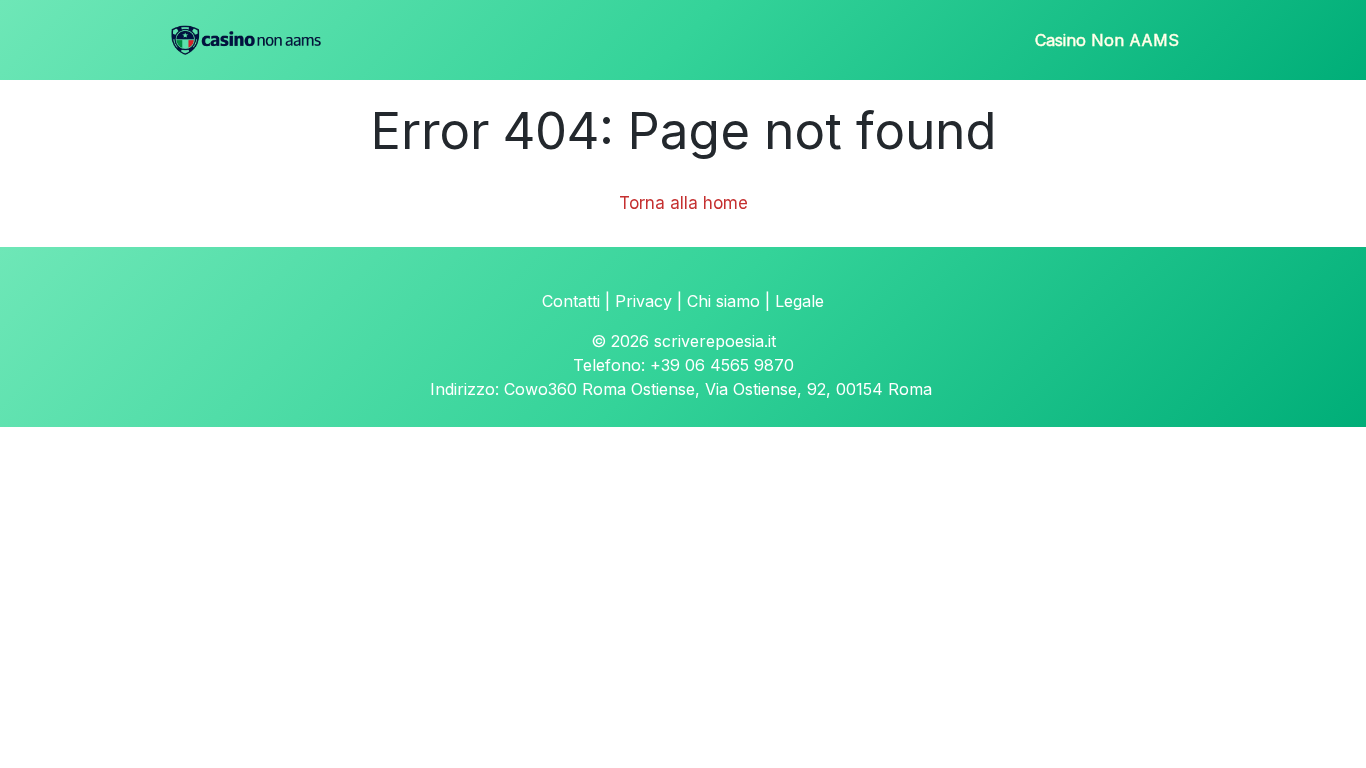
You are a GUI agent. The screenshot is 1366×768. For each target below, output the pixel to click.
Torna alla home (683, 203)
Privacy (643, 301)
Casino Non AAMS (1107, 40)
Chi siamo (723, 301)
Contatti (571, 301)
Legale (799, 301)
